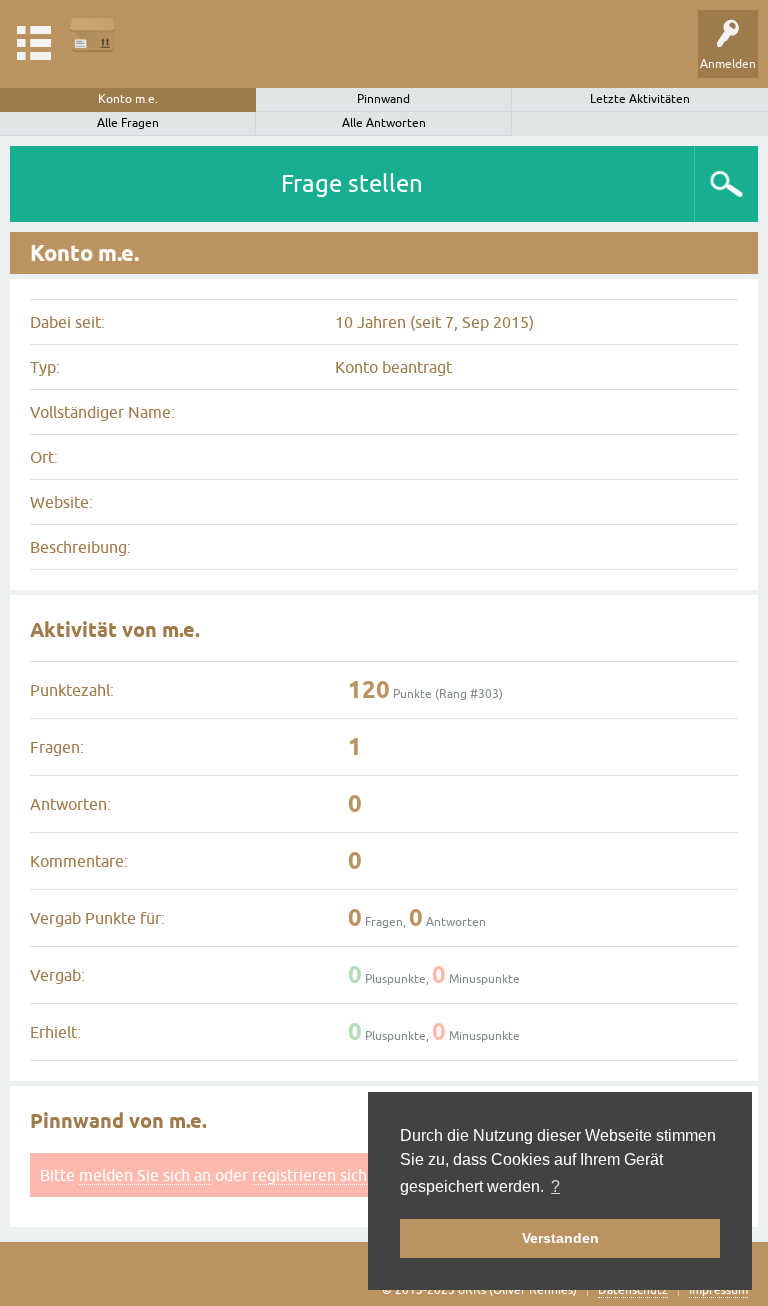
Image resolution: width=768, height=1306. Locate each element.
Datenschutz (633, 1290)
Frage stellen (352, 183)
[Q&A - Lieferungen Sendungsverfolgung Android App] (92, 34)
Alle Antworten (384, 123)
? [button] (555, 1186)
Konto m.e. (128, 99)
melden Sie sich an (145, 1175)
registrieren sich (309, 1175)
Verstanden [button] (560, 1238)
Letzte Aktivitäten (640, 99)
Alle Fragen (128, 123)
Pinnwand (383, 99)
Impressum (718, 1290)
